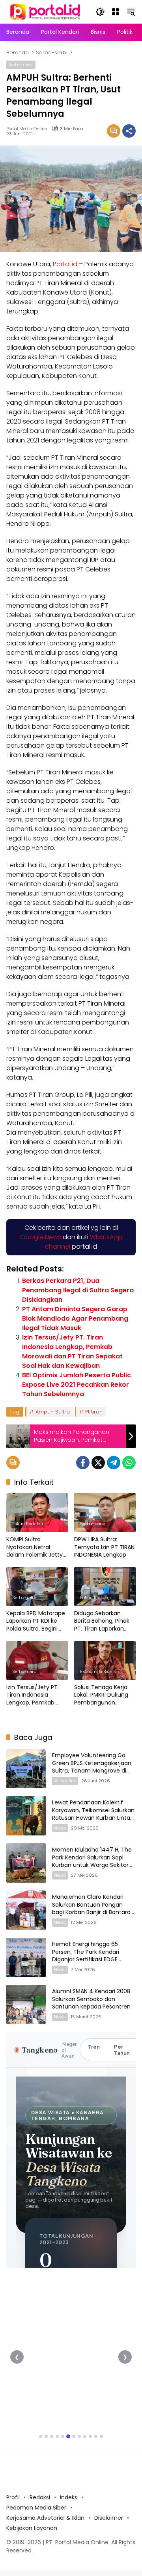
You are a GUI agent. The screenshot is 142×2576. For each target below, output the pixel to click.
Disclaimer (109, 2518)
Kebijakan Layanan (32, 2528)
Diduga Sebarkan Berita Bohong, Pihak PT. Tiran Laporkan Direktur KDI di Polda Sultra (102, 1621)
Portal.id (65, 264)
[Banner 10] (90, 2436)
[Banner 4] (57, 2436)
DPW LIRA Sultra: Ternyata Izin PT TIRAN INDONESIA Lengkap (104, 1547)
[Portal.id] (46, 11)
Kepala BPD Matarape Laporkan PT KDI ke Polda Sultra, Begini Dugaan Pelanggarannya (36, 1621)
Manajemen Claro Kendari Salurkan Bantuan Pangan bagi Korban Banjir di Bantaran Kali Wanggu (93, 1908)
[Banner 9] (85, 2436)
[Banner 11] (96, 2436)
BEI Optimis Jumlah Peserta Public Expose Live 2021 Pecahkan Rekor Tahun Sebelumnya (77, 1385)
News (60, 1828)
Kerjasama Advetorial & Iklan (45, 2518)
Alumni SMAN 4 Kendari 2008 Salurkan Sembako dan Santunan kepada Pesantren (91, 1999)
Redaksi (40, 2497)
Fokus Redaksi (28, 1524)
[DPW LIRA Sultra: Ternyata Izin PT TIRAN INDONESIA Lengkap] (105, 1513)
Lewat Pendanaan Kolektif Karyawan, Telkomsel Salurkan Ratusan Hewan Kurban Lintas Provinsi (93, 1814)
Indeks (69, 2497)
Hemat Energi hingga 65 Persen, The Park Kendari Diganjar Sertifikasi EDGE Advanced (86, 1956)
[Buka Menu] (116, 12)
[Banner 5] (63, 2436)
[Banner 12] (101, 2436)
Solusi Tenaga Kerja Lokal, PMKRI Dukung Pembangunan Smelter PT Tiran (101, 1695)
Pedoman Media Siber (36, 2508)
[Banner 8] (79, 2436)
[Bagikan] (129, 131)
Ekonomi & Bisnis (98, 1671)
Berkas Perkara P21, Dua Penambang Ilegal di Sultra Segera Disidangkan (78, 1290)
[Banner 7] (74, 2436)
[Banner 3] (52, 2436)
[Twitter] (98, 1463)
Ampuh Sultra (53, 1412)
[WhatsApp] (129, 1463)
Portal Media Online (27, 129)
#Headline (65, 1781)
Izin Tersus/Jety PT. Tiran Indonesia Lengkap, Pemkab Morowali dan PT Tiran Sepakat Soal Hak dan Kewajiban (72, 1352)
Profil (13, 2497)
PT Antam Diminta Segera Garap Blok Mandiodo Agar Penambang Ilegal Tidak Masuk (75, 1318)
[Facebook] (83, 1463)
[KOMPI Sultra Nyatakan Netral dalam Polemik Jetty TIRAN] (37, 1513)
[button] (100, 12)
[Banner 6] (68, 2436)
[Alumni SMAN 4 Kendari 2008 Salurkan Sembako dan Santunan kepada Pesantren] (26, 2005)
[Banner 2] (46, 2436)
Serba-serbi (21, 64)
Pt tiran (94, 1412)
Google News (41, 1237)
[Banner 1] (41, 2436)
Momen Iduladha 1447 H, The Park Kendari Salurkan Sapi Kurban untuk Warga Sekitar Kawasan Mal (92, 1861)
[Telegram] (114, 1463)
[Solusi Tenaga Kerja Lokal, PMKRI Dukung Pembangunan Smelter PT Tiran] (105, 1660)
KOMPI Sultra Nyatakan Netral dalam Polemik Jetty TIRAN (35, 1547)
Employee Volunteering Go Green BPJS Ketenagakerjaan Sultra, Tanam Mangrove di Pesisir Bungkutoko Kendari (92, 1767)
